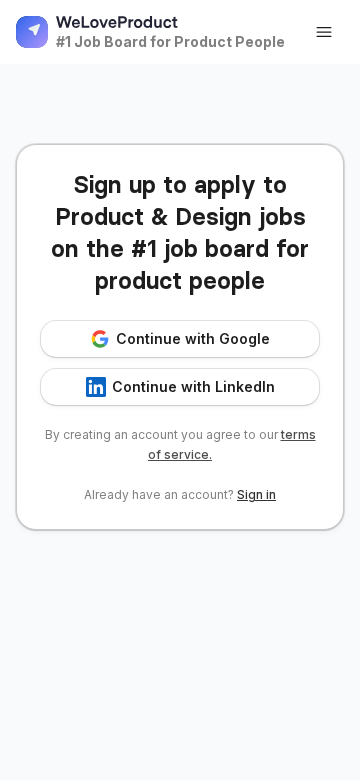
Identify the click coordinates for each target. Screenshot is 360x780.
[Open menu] (324, 32)
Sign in (256, 494)
